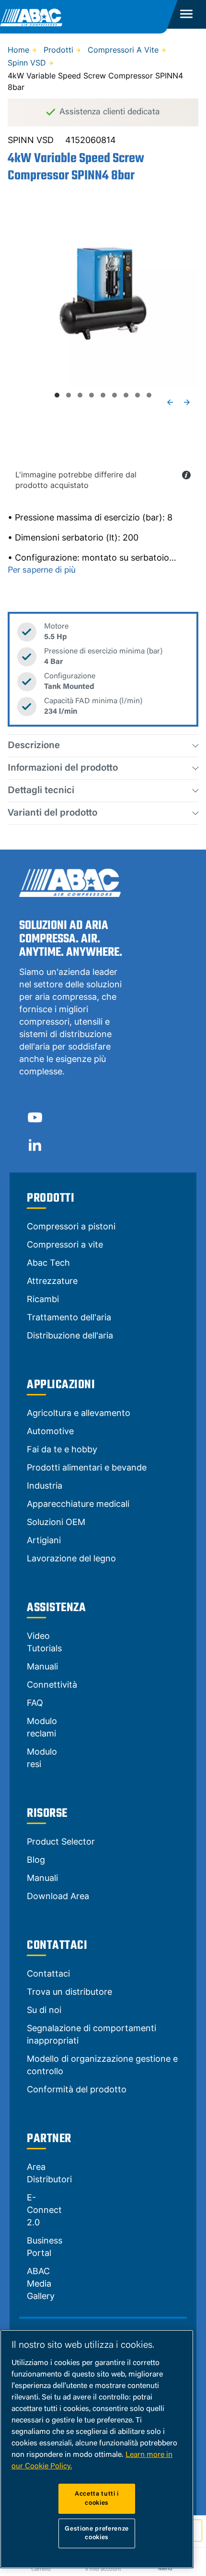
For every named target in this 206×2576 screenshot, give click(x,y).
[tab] (57, 395)
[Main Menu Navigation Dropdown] (187, 14)
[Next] (187, 402)
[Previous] (170, 402)
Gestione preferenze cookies (97, 2533)
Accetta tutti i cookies (97, 2498)
